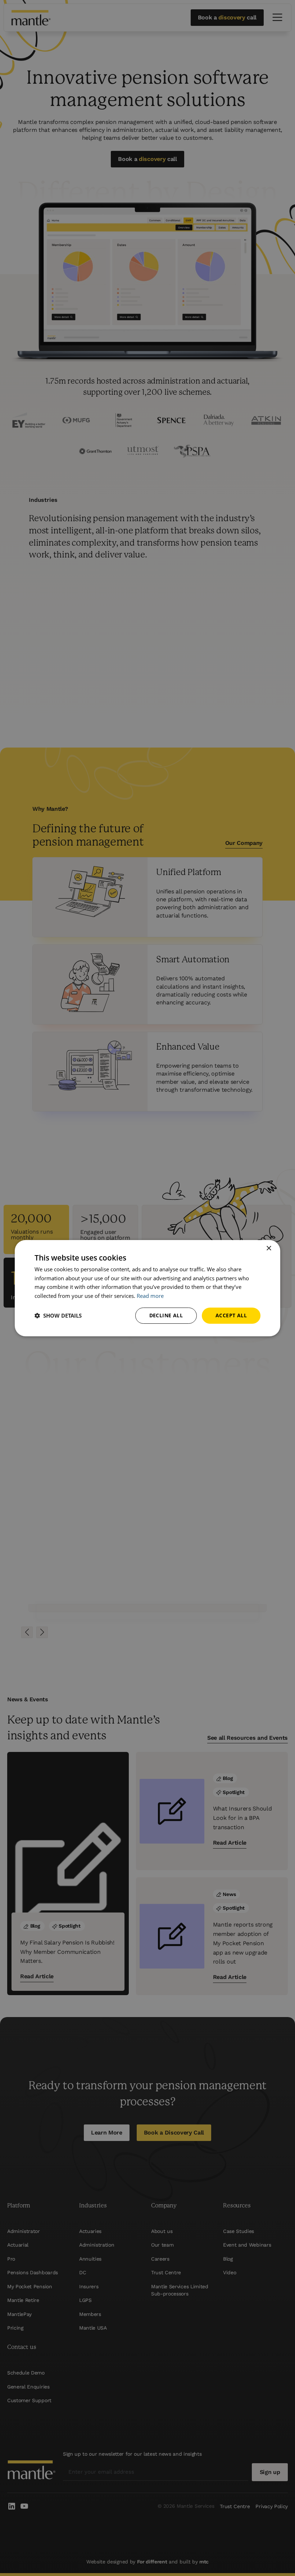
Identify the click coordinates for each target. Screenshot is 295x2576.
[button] (58, 1315)
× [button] (269, 1248)
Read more (150, 1296)
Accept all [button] (231, 1315)
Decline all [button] (166, 1315)
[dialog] (147, 1288)
